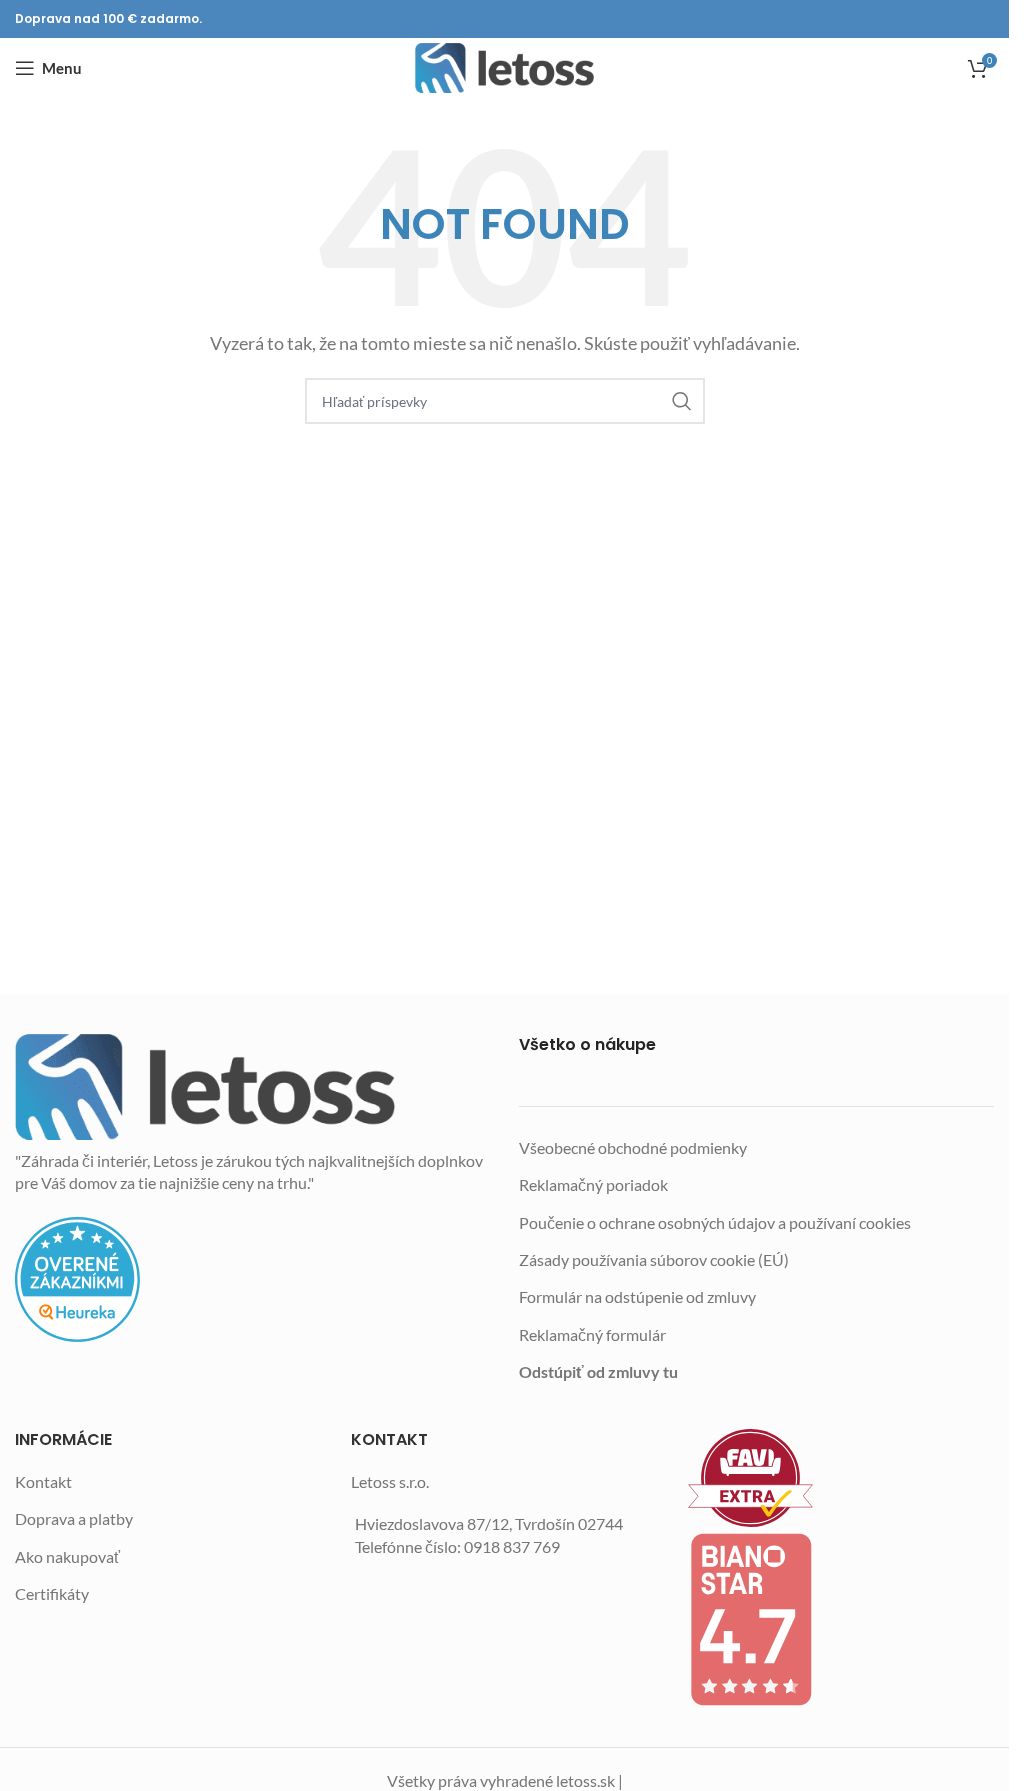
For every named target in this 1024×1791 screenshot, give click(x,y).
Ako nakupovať (67, 1556)
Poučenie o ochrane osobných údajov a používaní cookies (715, 1222)
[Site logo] (504, 68)
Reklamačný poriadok (593, 1184)
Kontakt (43, 1481)
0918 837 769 (512, 1546)
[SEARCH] (682, 401)
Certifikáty (52, 1593)
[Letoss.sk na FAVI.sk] (841, 1478)
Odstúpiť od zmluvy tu (598, 1371)
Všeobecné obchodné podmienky (633, 1147)
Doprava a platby (74, 1518)
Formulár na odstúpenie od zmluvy (637, 1296)
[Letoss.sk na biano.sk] (841, 1619)
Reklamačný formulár (592, 1334)
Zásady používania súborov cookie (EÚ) (654, 1259)
